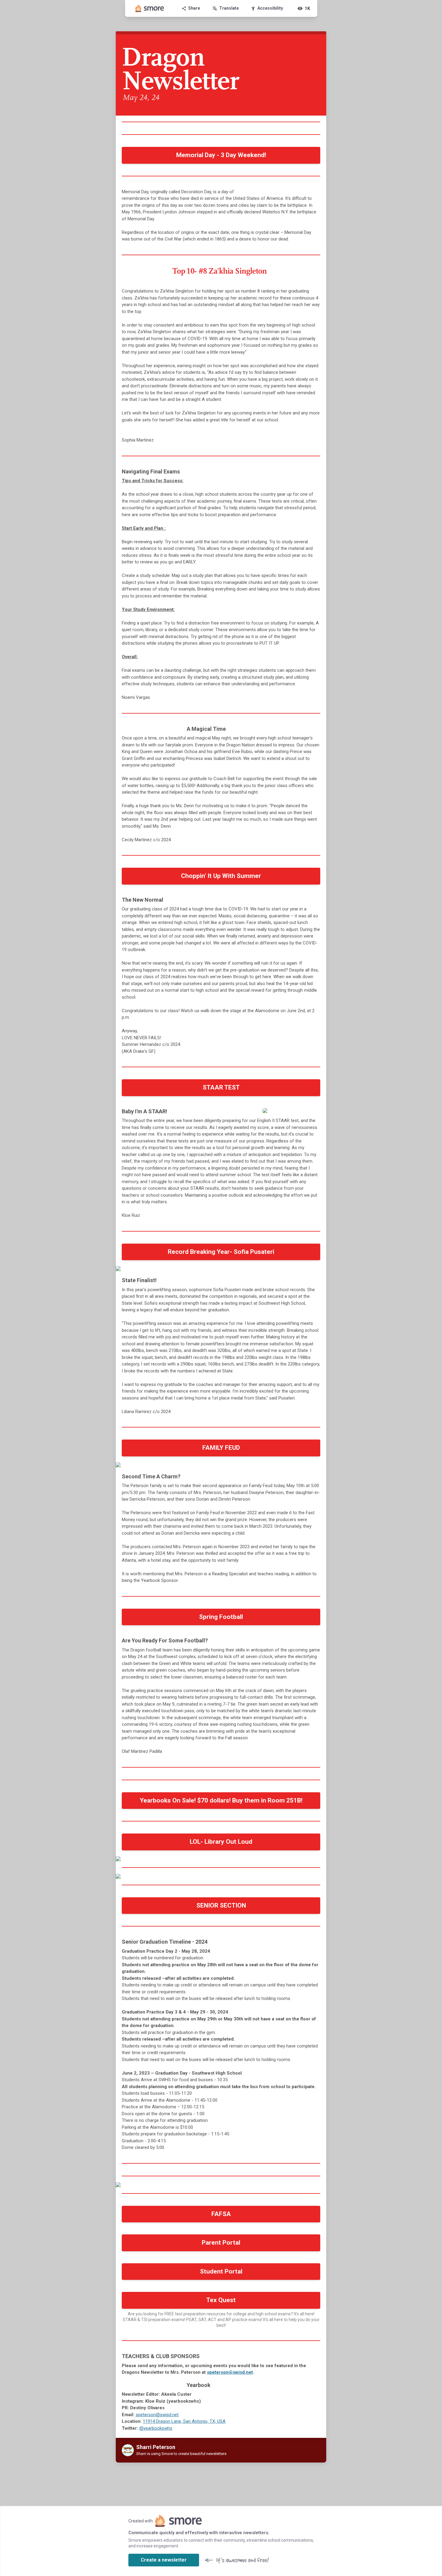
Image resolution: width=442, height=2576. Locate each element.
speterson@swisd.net (230, 2372)
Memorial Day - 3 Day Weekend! (221, 155)
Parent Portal (221, 2243)
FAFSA (221, 2214)
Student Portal (221, 2271)
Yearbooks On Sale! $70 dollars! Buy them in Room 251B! (221, 1800)
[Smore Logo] (150, 8)
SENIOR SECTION (221, 1905)
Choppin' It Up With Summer (221, 876)
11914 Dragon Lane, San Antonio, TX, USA (184, 2421)
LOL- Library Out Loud (221, 1842)
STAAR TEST (221, 1087)
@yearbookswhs (156, 2428)
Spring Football (221, 1617)
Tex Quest (221, 2300)
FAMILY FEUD (221, 1448)
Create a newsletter (164, 2560)
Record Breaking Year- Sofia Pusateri (221, 1252)
